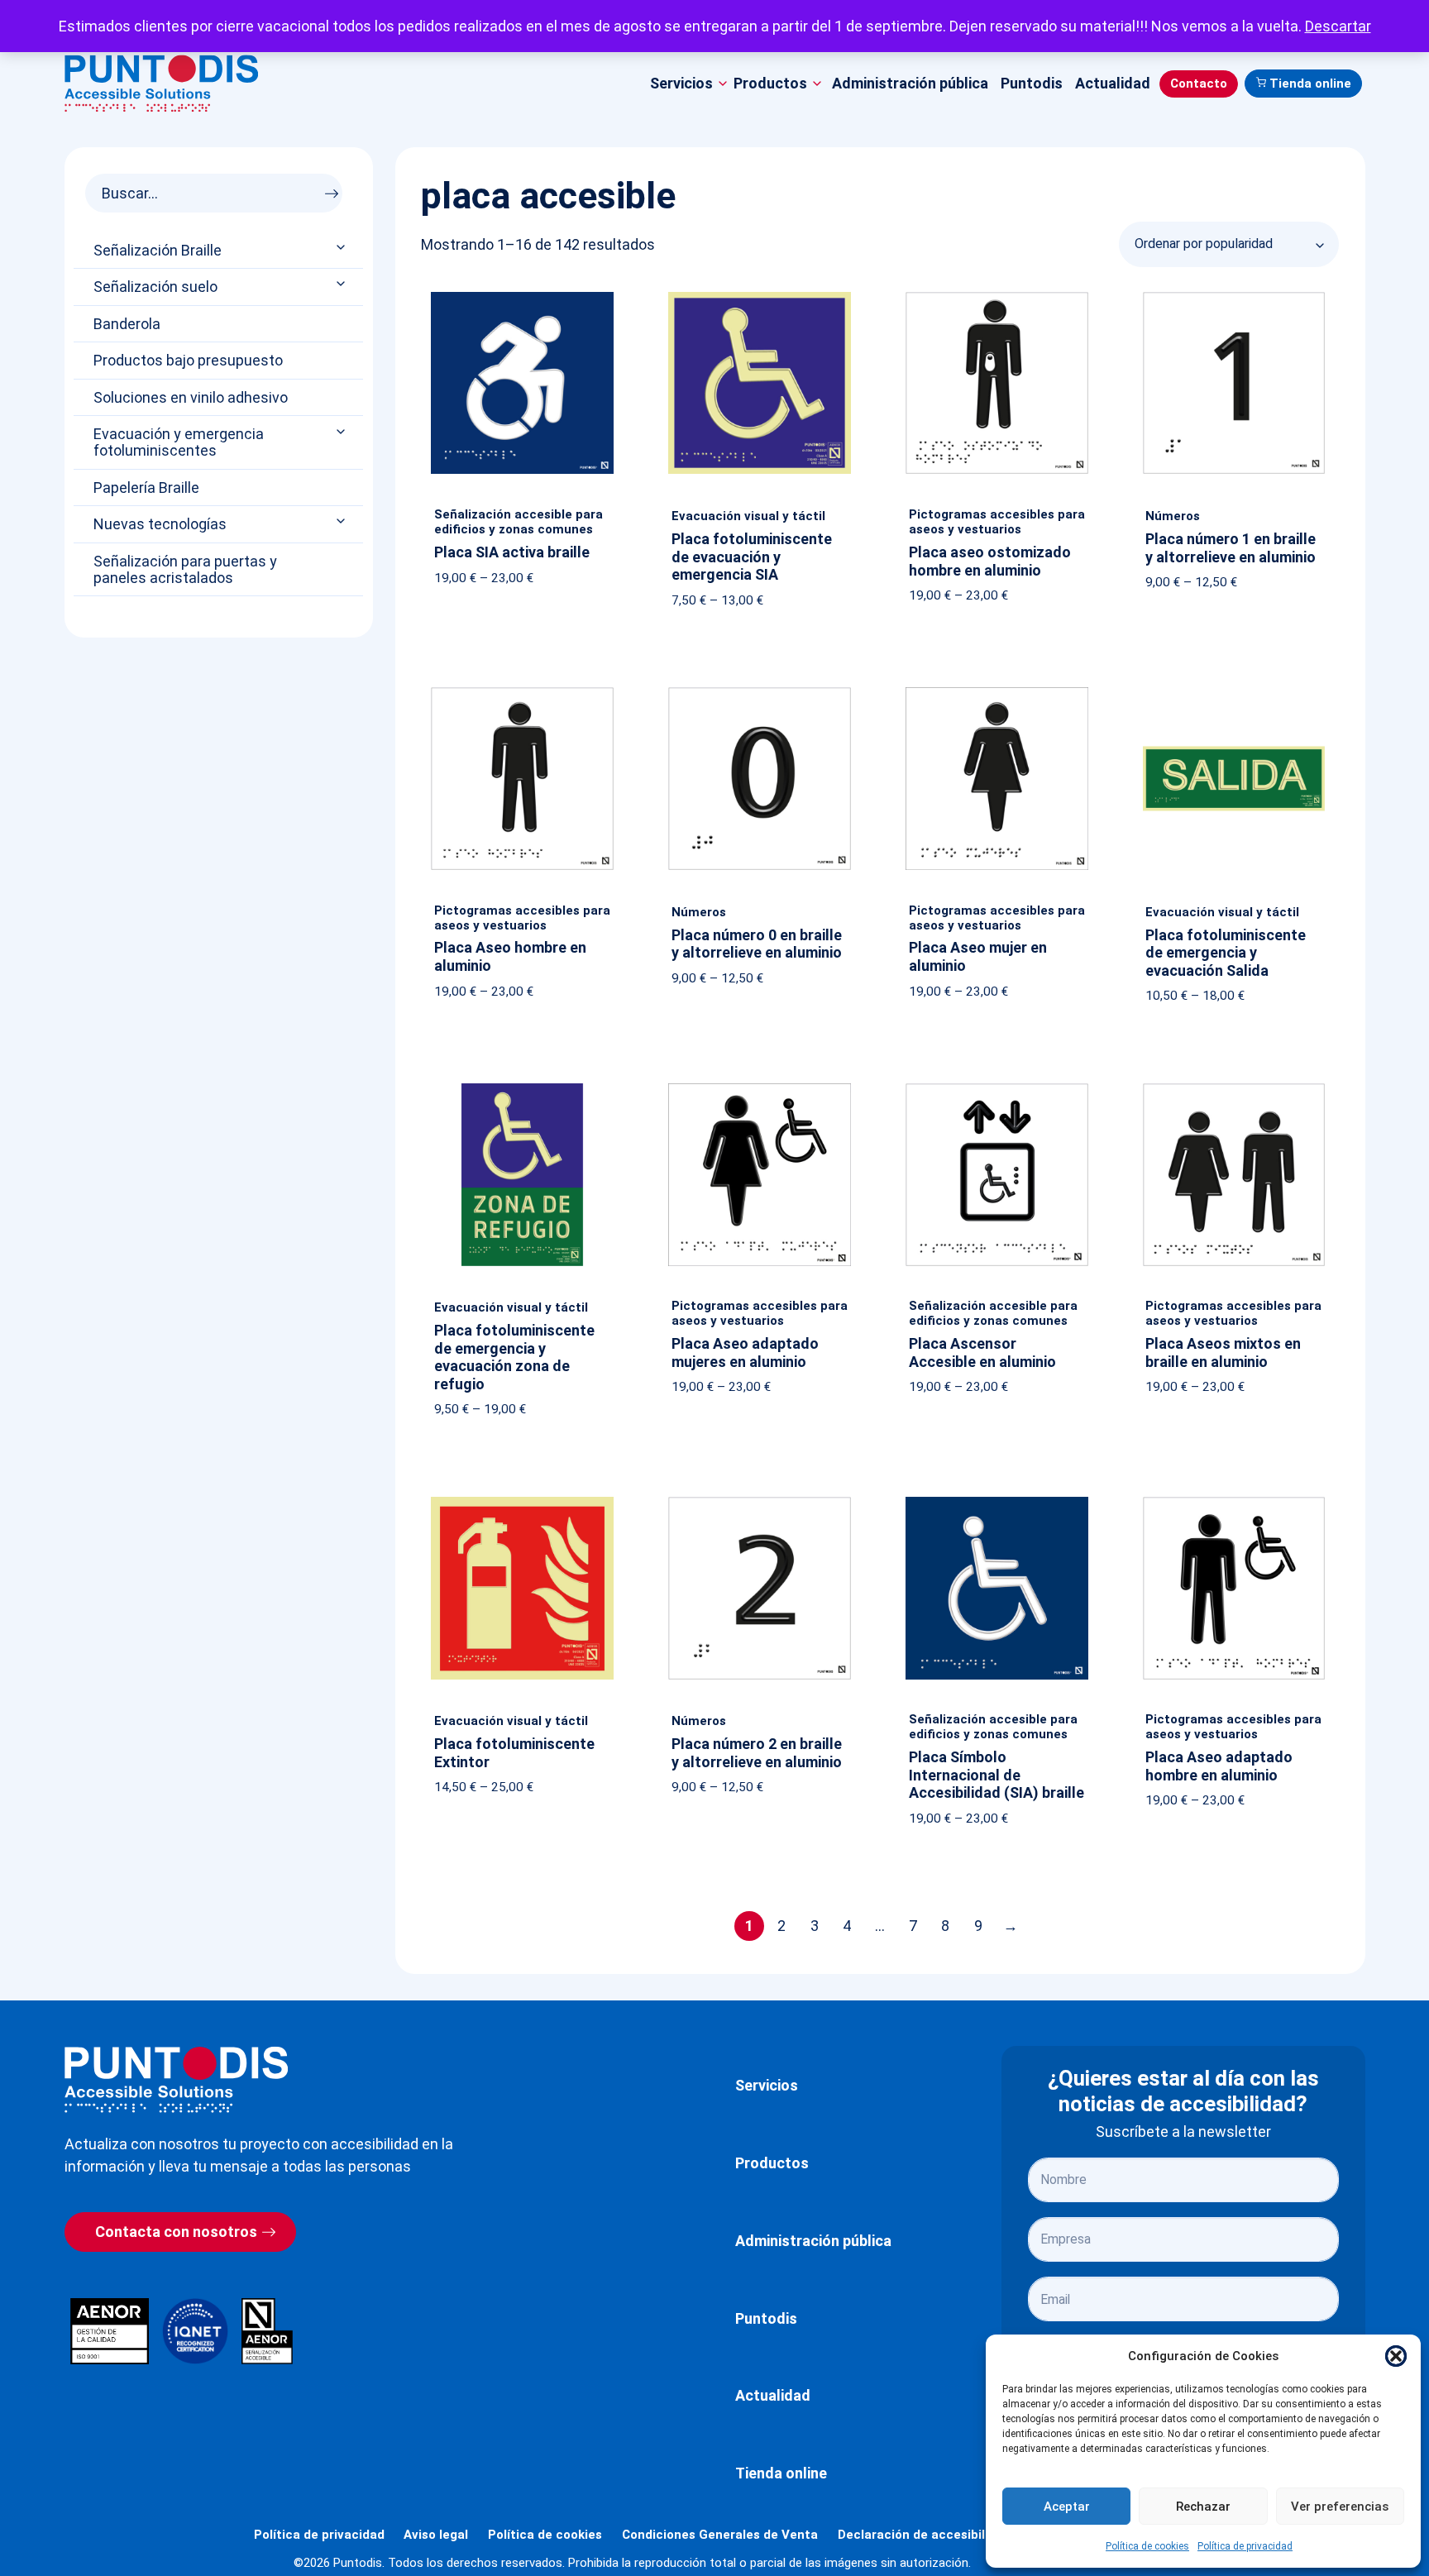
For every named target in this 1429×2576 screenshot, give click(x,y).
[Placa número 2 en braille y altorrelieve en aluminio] (760, 1500)
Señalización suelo (155, 287)
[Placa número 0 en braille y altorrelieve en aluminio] (760, 691)
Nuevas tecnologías (160, 524)
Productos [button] (770, 83)
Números (1173, 516)
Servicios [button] (681, 83)
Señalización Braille (158, 251)
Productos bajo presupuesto (188, 361)
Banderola (127, 324)
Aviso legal (436, 2535)
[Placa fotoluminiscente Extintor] (522, 1500)
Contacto (1199, 84)
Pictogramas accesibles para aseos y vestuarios (997, 522)
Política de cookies (1147, 2546)
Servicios (767, 2085)
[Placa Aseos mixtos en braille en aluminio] (1234, 1087)
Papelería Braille (146, 488)
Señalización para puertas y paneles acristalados (185, 570)
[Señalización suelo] (342, 284)
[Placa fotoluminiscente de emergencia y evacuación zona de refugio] (522, 1087)
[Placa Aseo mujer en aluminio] (997, 691)
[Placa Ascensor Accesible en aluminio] (997, 1087)
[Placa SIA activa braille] (522, 295)
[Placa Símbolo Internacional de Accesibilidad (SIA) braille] (997, 1500)
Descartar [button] (1338, 26)
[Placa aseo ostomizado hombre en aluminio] (997, 295)
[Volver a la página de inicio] (176, 2079)
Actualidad (1113, 83)
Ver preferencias (1340, 2507)
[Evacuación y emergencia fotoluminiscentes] (342, 431)
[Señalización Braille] (342, 247)
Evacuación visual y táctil (748, 516)
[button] (1396, 2356)
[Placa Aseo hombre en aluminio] (522, 691)
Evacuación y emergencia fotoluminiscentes (179, 442)
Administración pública (910, 83)
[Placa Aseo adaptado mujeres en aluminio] (760, 1087)
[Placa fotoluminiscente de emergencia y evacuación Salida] (1234, 691)
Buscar (336, 189)
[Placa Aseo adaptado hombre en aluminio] (1234, 1500)
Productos (772, 2163)
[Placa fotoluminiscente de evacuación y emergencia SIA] (760, 295)
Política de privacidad (1245, 2546)
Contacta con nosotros (176, 2232)
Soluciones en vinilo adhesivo (191, 398)
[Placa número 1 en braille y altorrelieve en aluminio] (1234, 295)
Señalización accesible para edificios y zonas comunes (519, 522)
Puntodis (1032, 83)
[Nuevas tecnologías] (342, 521)
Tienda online (1310, 84)
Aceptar (1067, 2507)
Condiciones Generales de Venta (720, 2535)
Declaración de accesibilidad (924, 2535)
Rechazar (1203, 2507)
